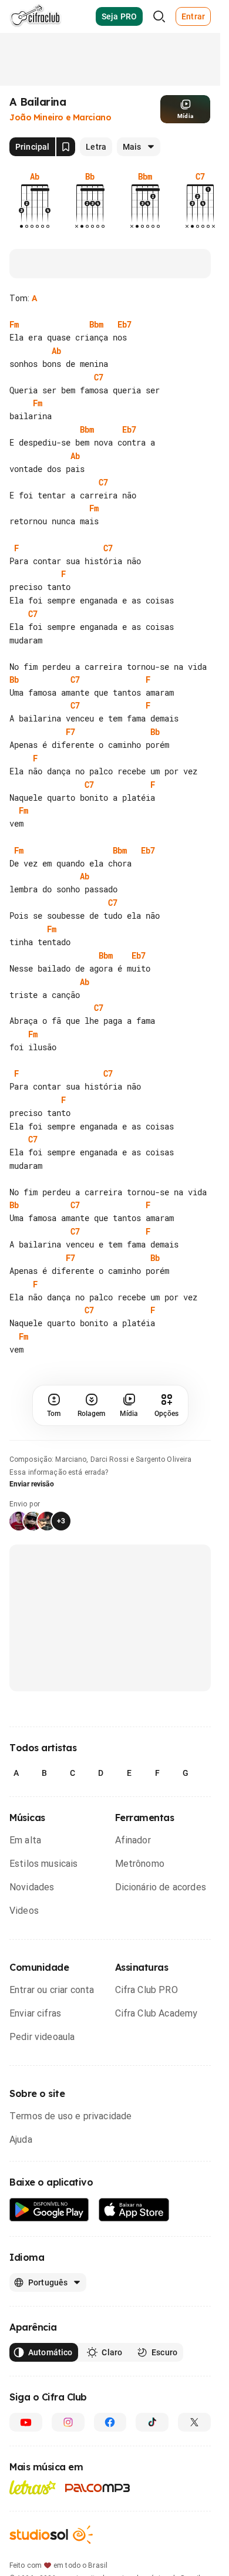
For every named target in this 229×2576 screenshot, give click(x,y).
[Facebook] (110, 2474)
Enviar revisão (32, 1536)
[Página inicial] (36, 16)
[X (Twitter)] (194, 2474)
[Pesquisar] (159, 16)
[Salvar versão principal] (66, 147)
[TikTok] (152, 2474)
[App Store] (134, 2262)
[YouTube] (26, 2474)
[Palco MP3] (98, 2540)
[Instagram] (68, 2474)
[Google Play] (49, 2262)
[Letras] (33, 2540)
